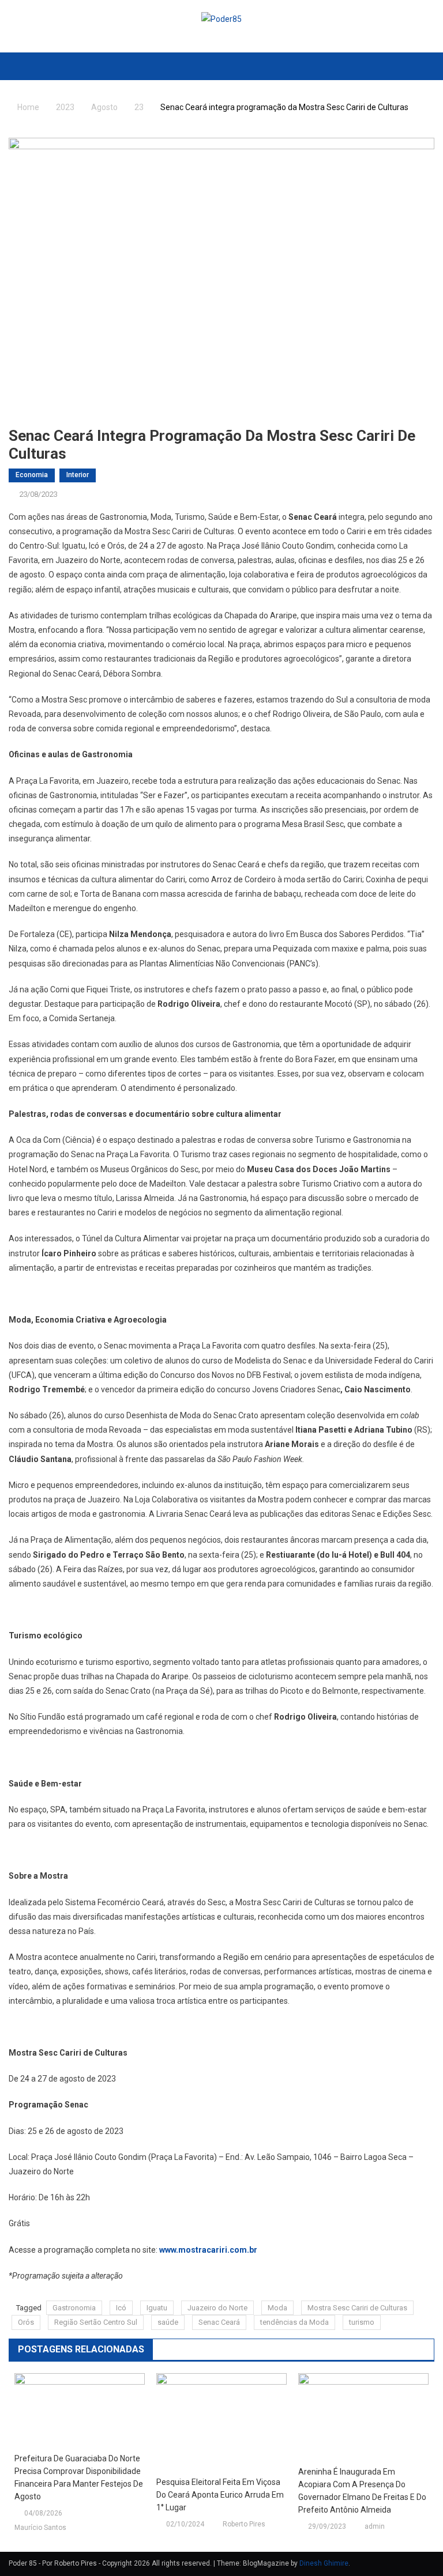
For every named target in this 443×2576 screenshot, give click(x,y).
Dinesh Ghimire (324, 2563)
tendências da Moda (294, 2322)
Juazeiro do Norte (217, 2308)
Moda (277, 2308)
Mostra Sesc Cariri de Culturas (357, 2308)
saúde (168, 2322)
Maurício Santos (40, 2528)
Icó (121, 2308)
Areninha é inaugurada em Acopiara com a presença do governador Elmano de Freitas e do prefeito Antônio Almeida (362, 2491)
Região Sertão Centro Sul (96, 2322)
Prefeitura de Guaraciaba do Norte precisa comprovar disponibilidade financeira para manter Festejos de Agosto (79, 2477)
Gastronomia (74, 2308)
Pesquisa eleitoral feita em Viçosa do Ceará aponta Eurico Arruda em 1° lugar (220, 2495)
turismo (362, 2322)
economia (32, 475)
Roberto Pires (244, 2524)
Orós (26, 2322)
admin (375, 2526)
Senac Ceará (219, 2322)
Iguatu (157, 2308)
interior (78, 475)
